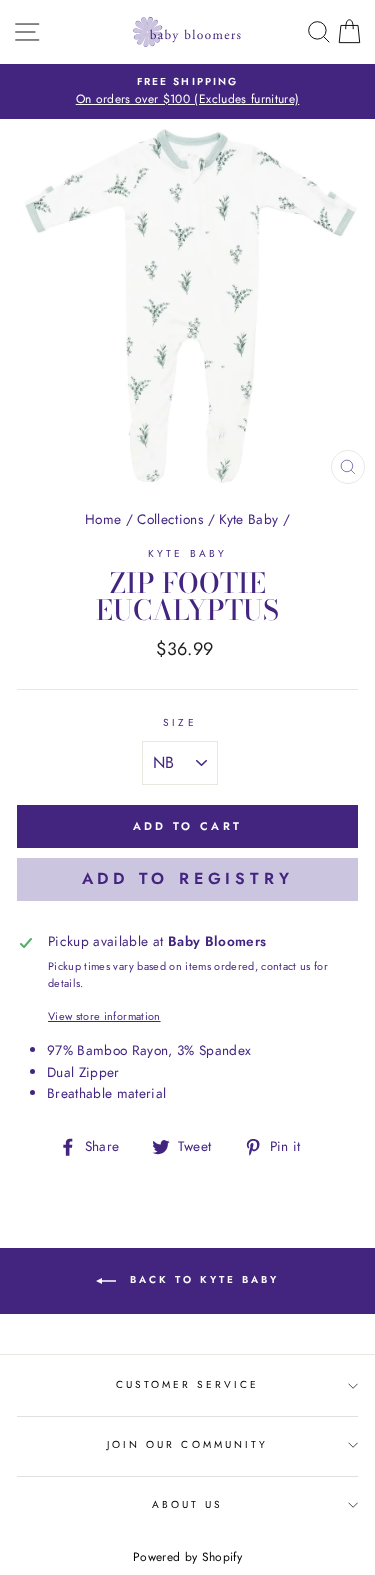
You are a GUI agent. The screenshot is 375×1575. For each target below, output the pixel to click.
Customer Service (188, 1384)
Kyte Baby (248, 519)
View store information (104, 1016)
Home (103, 519)
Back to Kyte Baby (201, 1279)
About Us (187, 1504)
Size (179, 722)
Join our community (187, 1444)
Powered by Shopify (187, 1557)
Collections (170, 519)
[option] (187, 92)
